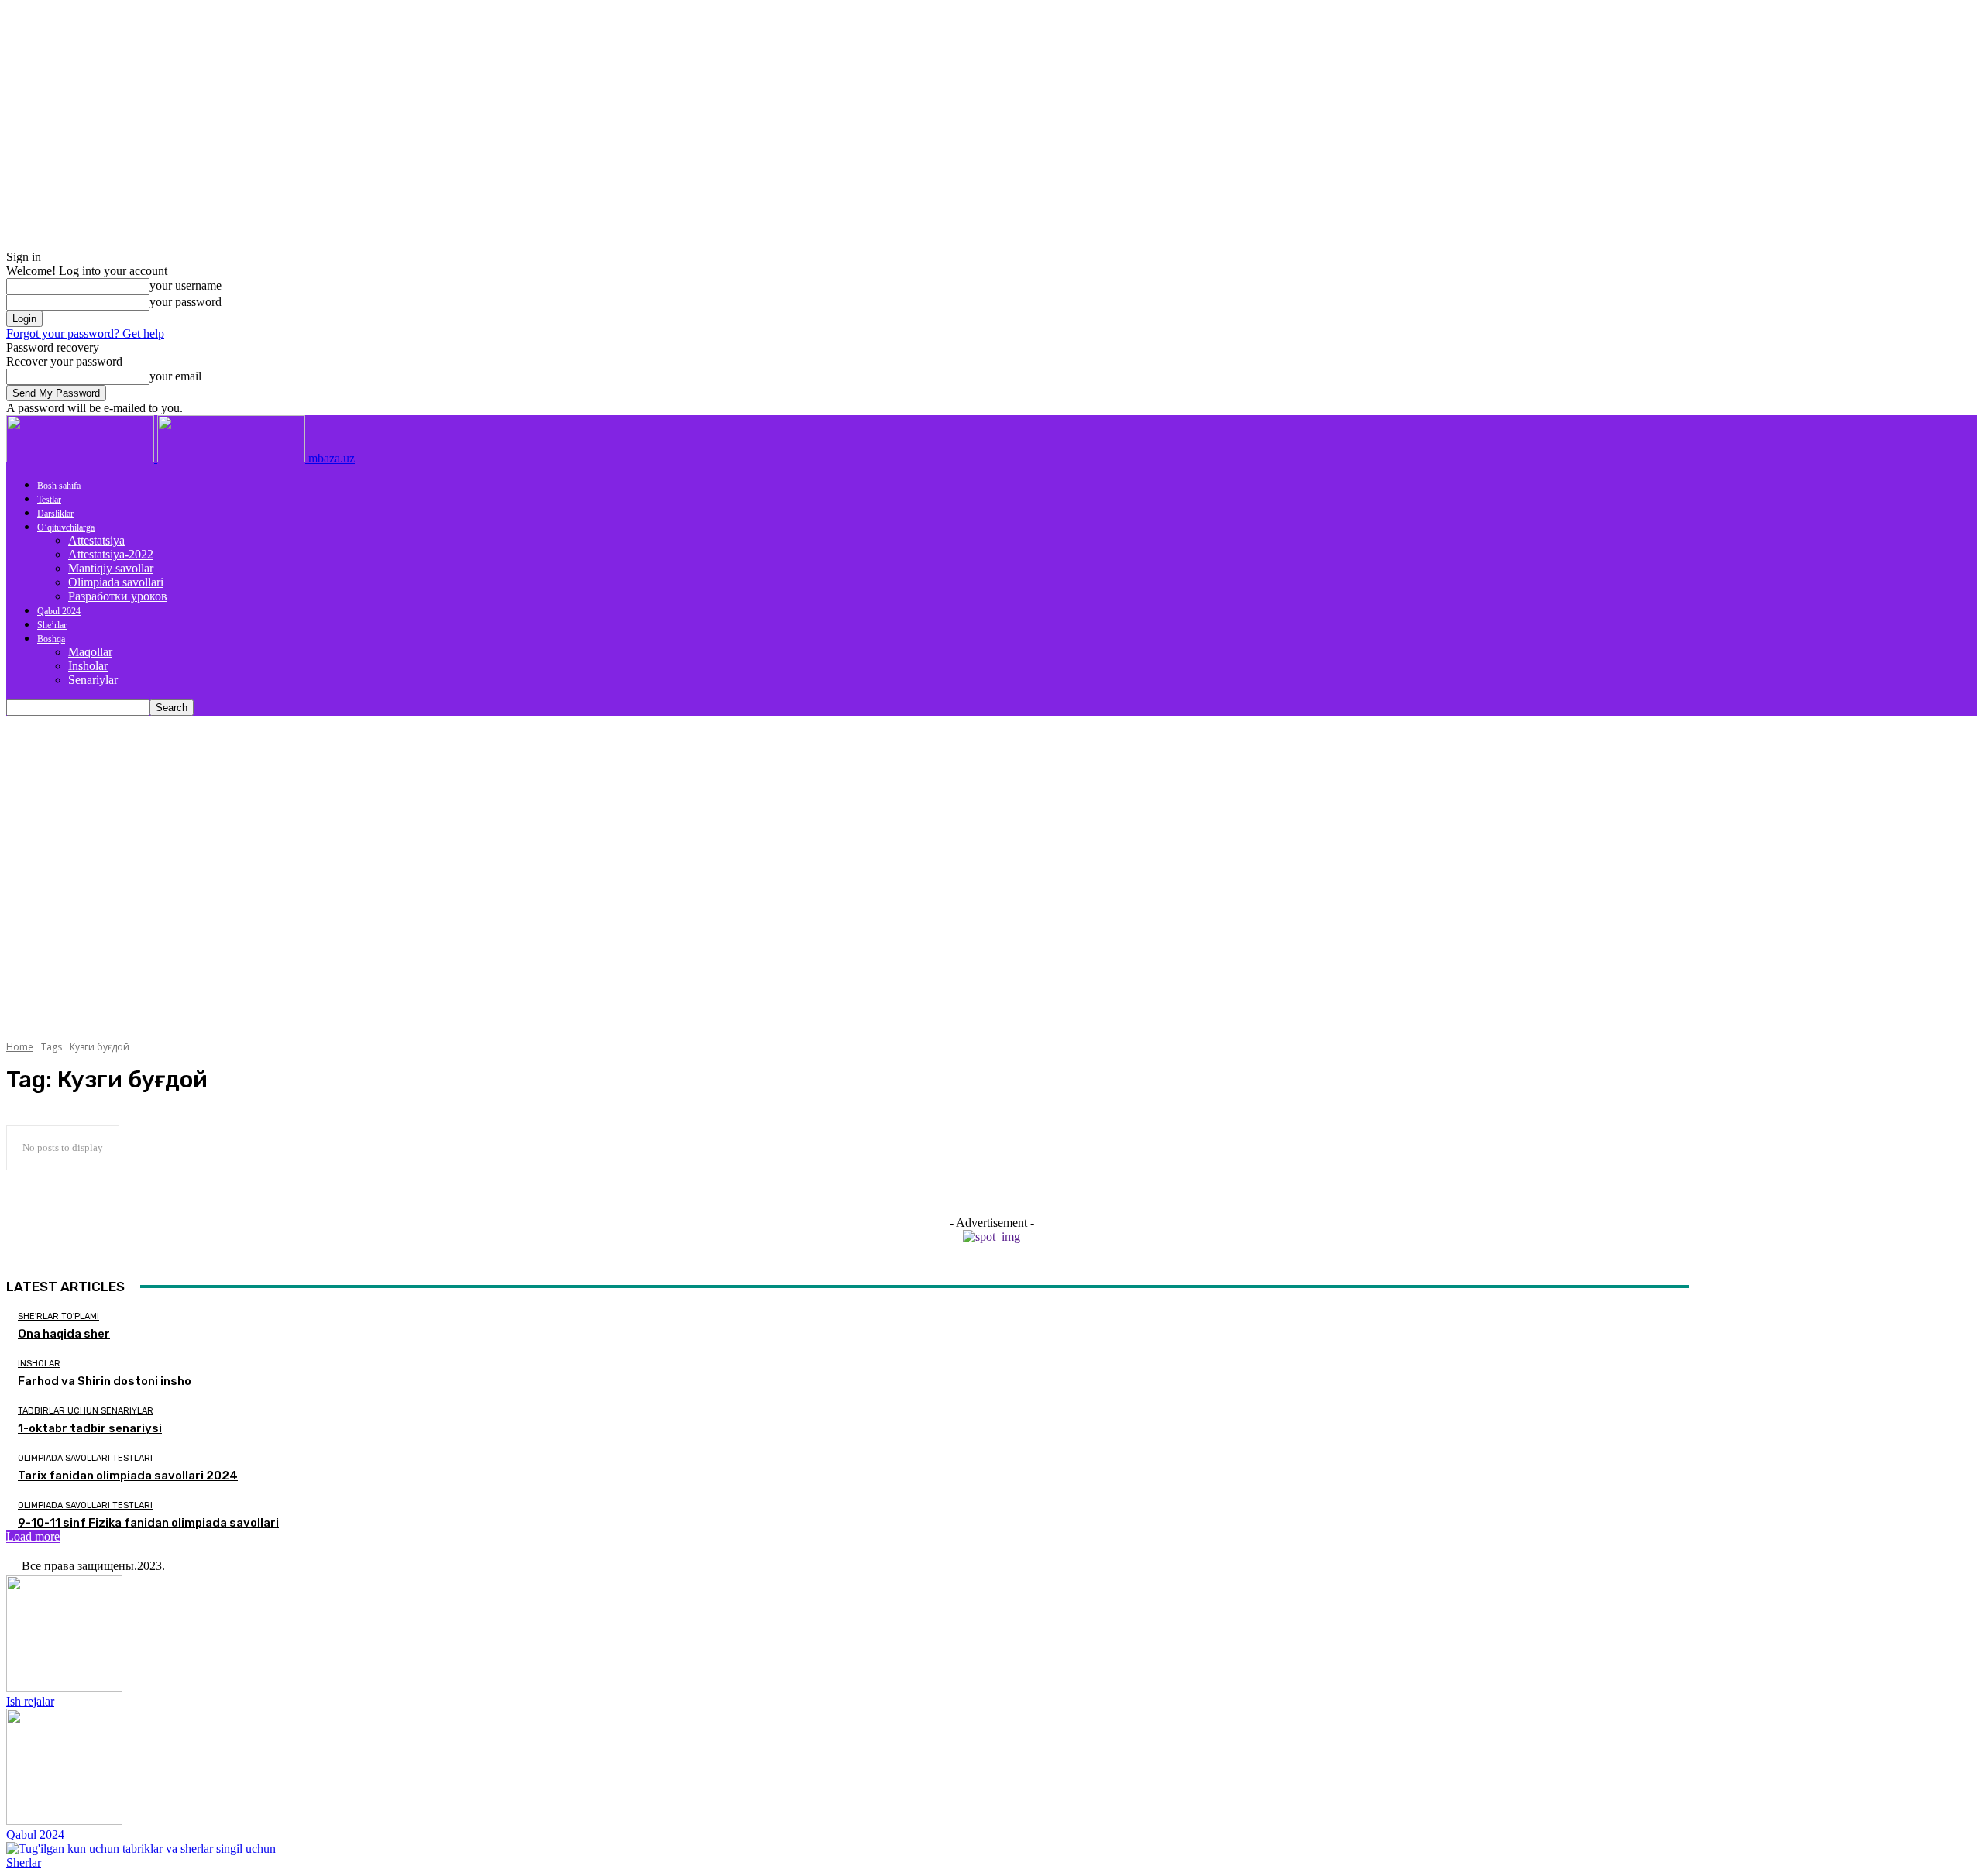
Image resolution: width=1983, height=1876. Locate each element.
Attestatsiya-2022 (111, 554)
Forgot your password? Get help (85, 333)
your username (186, 285)
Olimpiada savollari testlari (85, 1458)
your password (186, 302)
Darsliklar (55, 514)
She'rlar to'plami (58, 1316)
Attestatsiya (96, 540)
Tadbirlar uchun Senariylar (86, 1411)
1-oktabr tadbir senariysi (90, 1428)
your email (175, 376)
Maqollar (90, 652)
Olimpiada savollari (116, 582)
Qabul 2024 (59, 611)
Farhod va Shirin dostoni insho (105, 1381)
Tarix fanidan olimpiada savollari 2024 (128, 1476)
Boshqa (51, 639)
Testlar (49, 500)
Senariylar (93, 680)
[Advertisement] (991, 832)
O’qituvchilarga (66, 527)
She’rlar (52, 625)
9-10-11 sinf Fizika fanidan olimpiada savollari (148, 1523)
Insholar (88, 666)
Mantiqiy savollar (111, 568)
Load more (33, 1536)
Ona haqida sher (64, 1334)
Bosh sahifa (59, 486)
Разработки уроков (118, 596)
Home (20, 1047)
